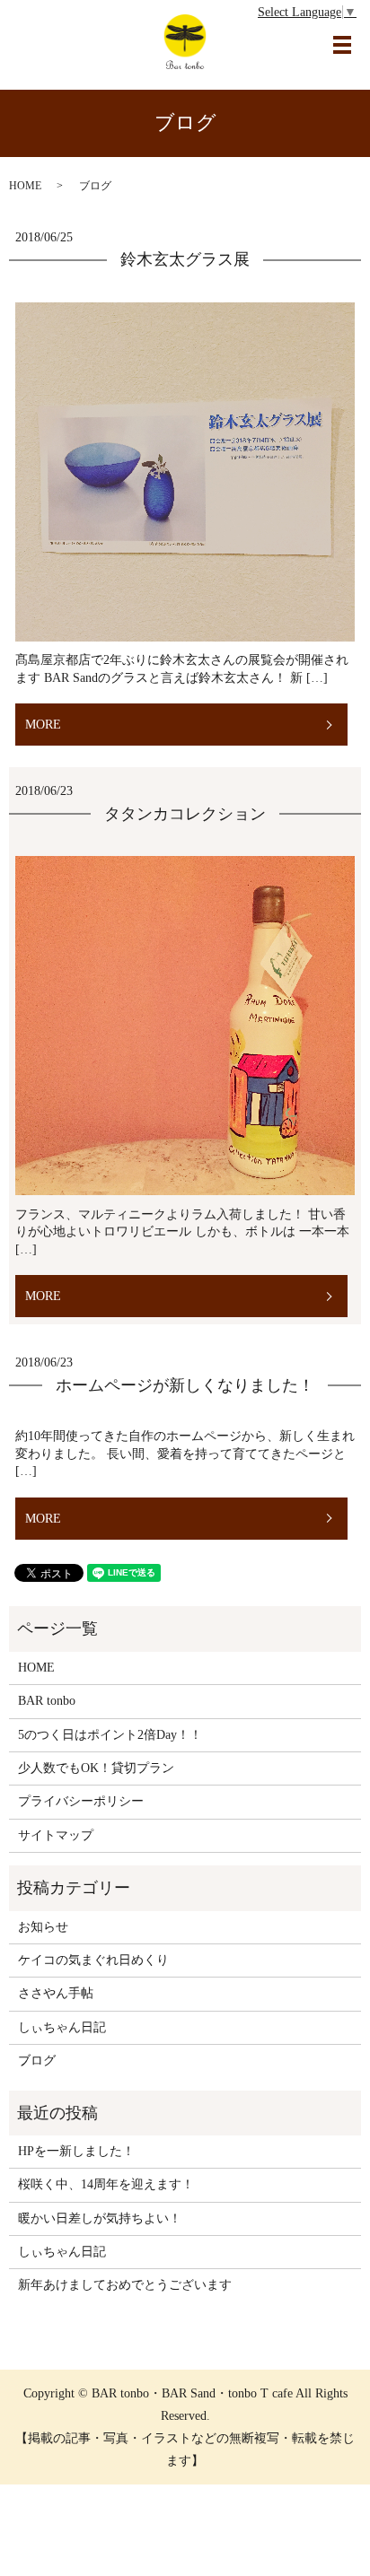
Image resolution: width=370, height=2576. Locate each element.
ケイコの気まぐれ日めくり (93, 1960)
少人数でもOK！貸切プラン (96, 1768)
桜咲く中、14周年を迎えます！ (106, 2184)
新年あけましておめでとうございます (125, 2285)
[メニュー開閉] (342, 45)
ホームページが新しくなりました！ (185, 1385)
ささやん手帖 (56, 1993)
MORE (43, 725)
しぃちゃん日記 (62, 2027)
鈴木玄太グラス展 (185, 259)
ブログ (37, 2061)
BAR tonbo (47, 1701)
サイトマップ (56, 1835)
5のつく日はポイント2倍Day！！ (110, 1735)
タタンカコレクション (185, 814)
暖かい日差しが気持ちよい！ (100, 2218)
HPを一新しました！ (76, 2151)
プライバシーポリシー (81, 1801)
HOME (25, 186)
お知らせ (43, 1927)
